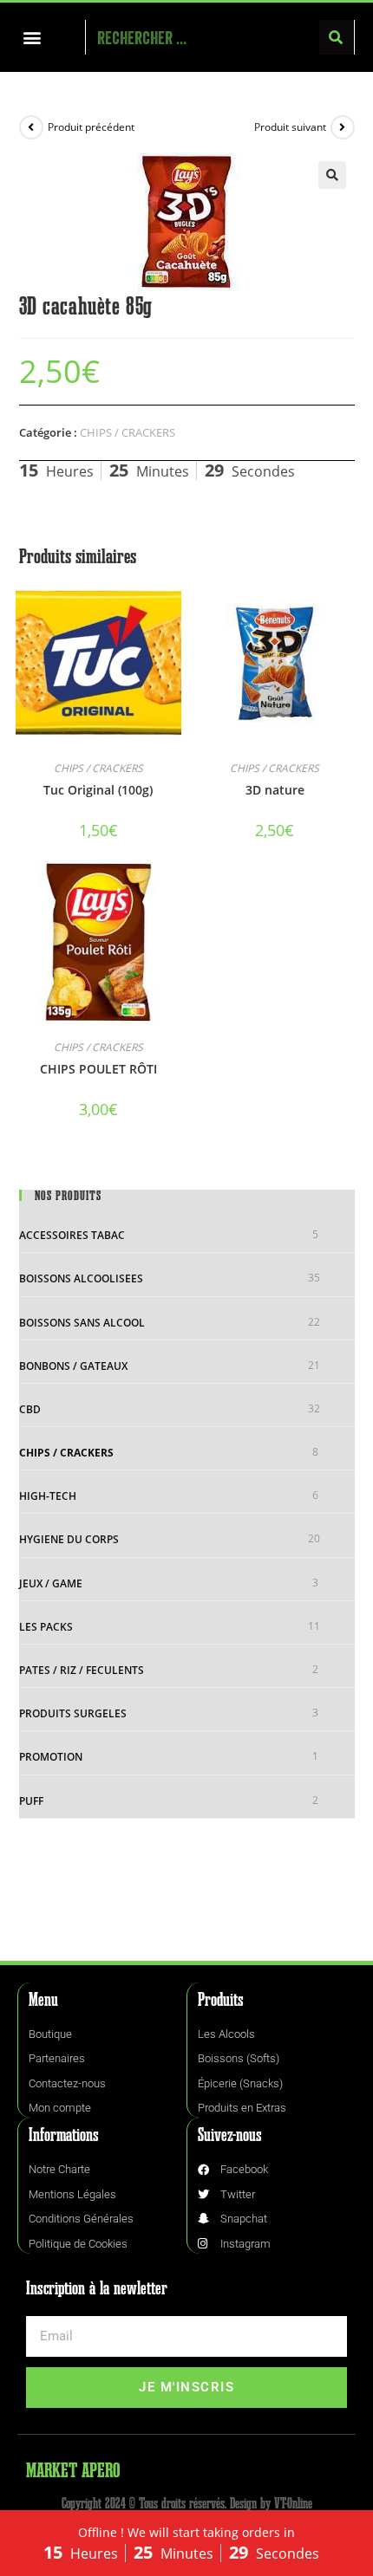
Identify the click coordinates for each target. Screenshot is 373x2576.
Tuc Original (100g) (98, 790)
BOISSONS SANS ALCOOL (82, 1323)
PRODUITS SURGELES (73, 1713)
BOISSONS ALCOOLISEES (81, 1278)
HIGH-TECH (48, 1496)
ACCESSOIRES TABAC (72, 1235)
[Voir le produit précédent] (31, 127)
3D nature (275, 790)
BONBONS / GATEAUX (73, 1366)
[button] (32, 38)
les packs (46, 1627)
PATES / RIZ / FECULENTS (82, 1670)
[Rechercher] (337, 37)
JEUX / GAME (51, 1583)
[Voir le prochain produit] (343, 127)
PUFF (31, 1801)
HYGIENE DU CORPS (69, 1539)
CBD (30, 1409)
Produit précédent (91, 127)
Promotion (51, 1757)
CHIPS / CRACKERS (128, 432)
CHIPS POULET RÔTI (98, 1069)
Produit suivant (290, 127)
